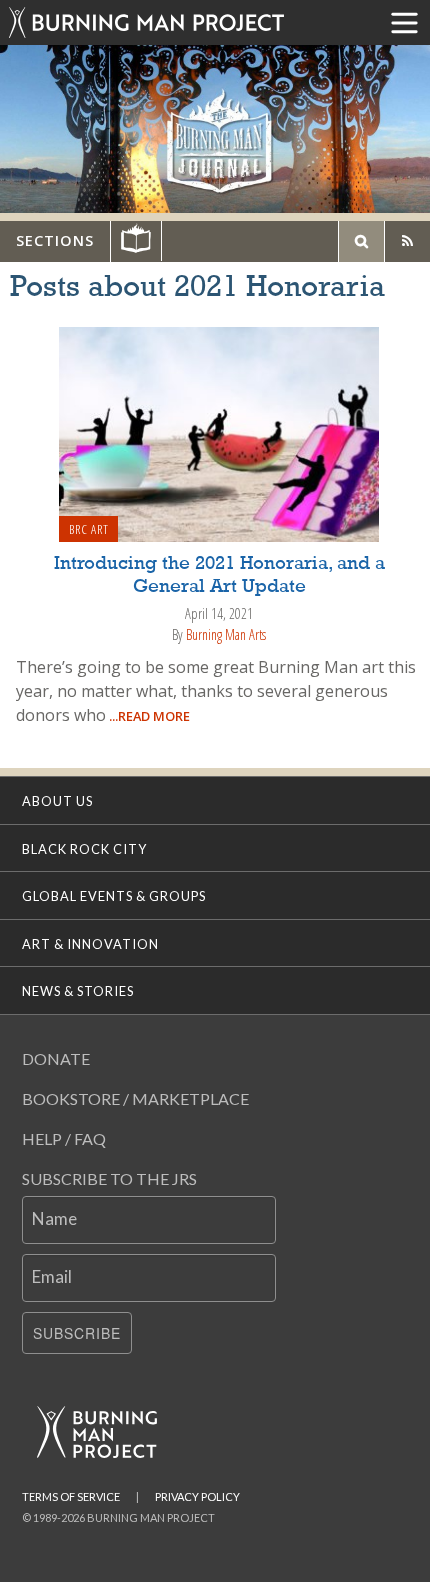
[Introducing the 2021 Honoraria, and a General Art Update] (219, 433)
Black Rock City (84, 849)
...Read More (148, 716)
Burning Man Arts (226, 634)
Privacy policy (197, 1496)
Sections (55, 240)
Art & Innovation (90, 944)
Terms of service (71, 1496)
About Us (57, 801)
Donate (56, 1058)
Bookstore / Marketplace (135, 1098)
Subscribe (77, 1333)
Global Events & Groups (114, 896)
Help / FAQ (64, 1138)
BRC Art (89, 529)
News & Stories (78, 991)
